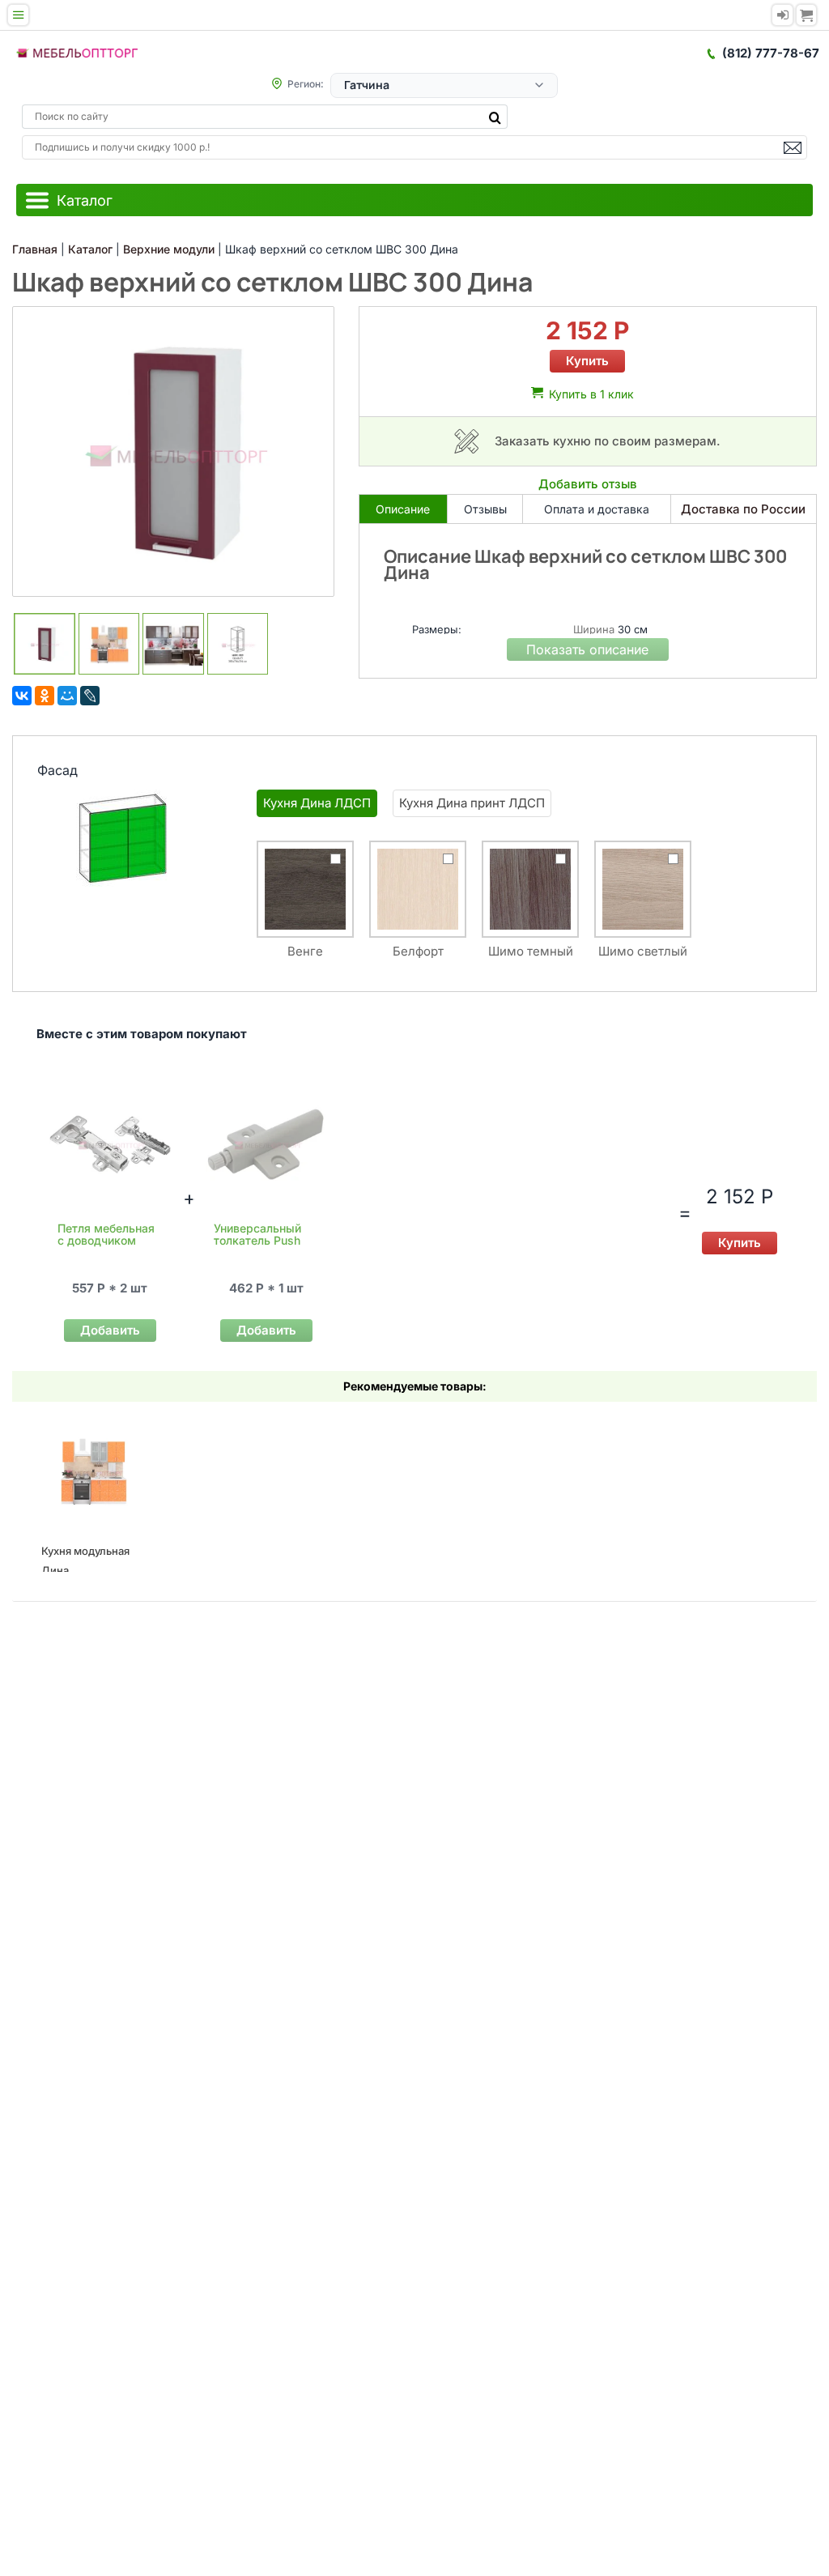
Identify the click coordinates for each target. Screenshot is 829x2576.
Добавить (110, 1330)
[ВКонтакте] (22, 696)
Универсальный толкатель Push (257, 1234)
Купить (587, 361)
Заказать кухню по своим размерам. (608, 441)
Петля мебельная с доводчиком (106, 1234)
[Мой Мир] (67, 696)
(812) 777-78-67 (771, 53)
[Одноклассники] (45, 696)
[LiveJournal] (90, 696)
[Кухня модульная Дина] (93, 1472)
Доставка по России (743, 509)
